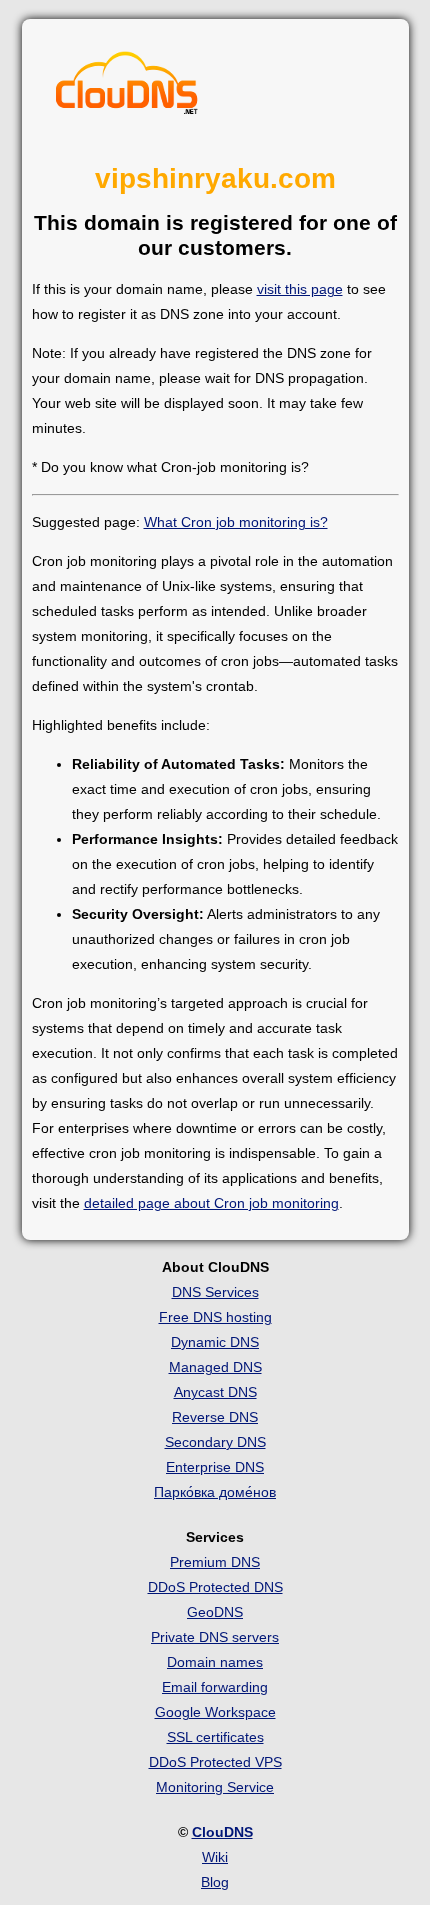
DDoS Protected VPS (215, 1762)
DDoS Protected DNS (215, 1587)
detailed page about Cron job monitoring (211, 1203)
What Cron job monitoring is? (236, 522)
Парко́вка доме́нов (215, 1492)
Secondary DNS (215, 1442)
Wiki (215, 1857)
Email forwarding (215, 1687)
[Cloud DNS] (127, 88)
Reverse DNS (215, 1417)
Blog (215, 1882)
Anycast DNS (215, 1392)
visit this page (300, 289)
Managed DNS (215, 1367)
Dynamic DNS (215, 1342)
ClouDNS (222, 1832)
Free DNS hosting (215, 1317)
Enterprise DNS (215, 1467)
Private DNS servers (215, 1637)
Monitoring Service (215, 1787)
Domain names (215, 1662)
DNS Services (215, 1292)
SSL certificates (215, 1737)
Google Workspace (215, 1712)
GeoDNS (215, 1612)
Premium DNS (215, 1562)
